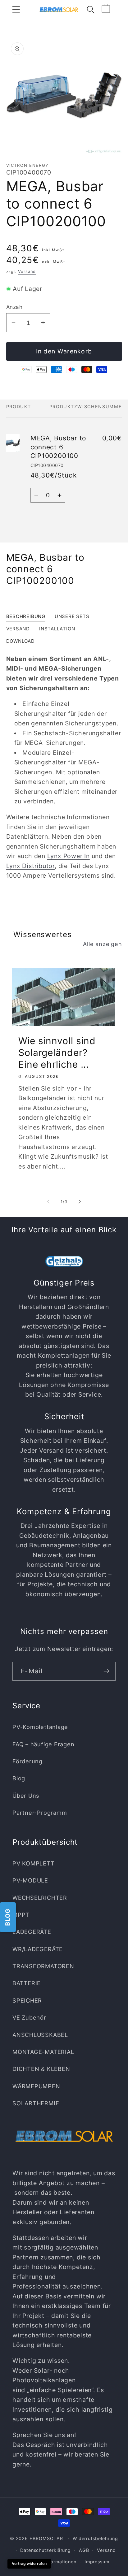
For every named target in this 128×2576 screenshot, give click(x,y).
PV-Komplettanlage (40, 1727)
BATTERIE (27, 1983)
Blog (19, 1778)
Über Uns (26, 1796)
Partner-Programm (40, 1813)
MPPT (21, 1915)
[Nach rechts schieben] (80, 1202)
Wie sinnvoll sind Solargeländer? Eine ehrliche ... (57, 1052)
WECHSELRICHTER (40, 1898)
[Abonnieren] (106, 1671)
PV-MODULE (30, 1880)
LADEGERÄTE (32, 1932)
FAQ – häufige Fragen (43, 1744)
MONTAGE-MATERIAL (43, 2052)
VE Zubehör (29, 2017)
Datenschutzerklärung (46, 2550)
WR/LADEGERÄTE (38, 1949)
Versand (27, 271)
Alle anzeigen (102, 944)
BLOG (7, 1917)
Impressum (97, 2562)
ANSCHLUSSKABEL (40, 2035)
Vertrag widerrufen (29, 2563)
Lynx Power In (69, 856)
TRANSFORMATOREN (43, 1966)
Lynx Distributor (30, 866)
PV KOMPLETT (34, 1863)
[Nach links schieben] (48, 1202)
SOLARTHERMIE (36, 2103)
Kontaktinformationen (52, 2562)
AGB (84, 2550)
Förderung (27, 1761)
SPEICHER (27, 2000)
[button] (16, 9)
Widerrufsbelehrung (95, 2538)
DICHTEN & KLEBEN (41, 2069)
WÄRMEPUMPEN (36, 2086)
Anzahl (15, 307)
